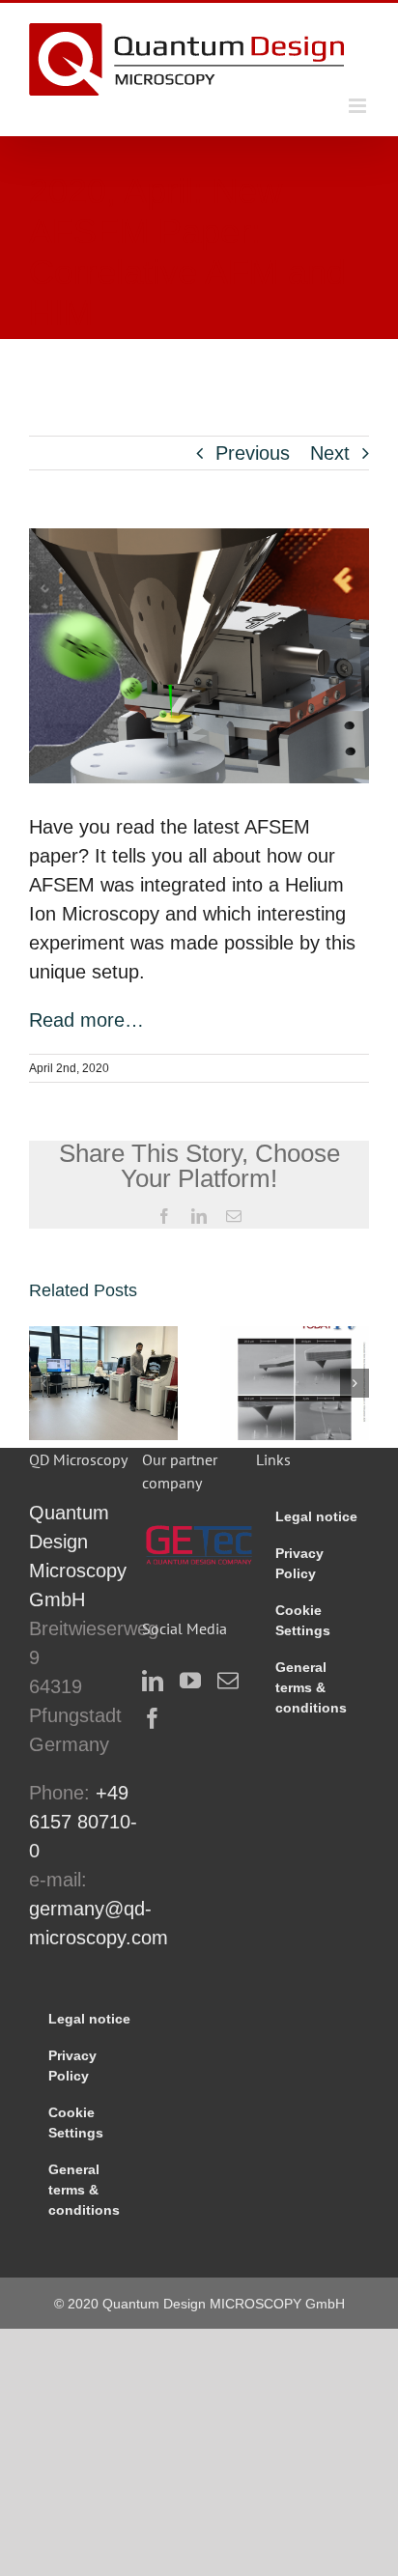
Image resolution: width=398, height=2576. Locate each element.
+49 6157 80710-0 (83, 1822)
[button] (43, 1383)
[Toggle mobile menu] (359, 106)
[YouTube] (190, 1681)
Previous (253, 453)
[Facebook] (153, 1718)
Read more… (86, 1020)
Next (330, 453)
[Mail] (228, 1681)
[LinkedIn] (153, 1681)
